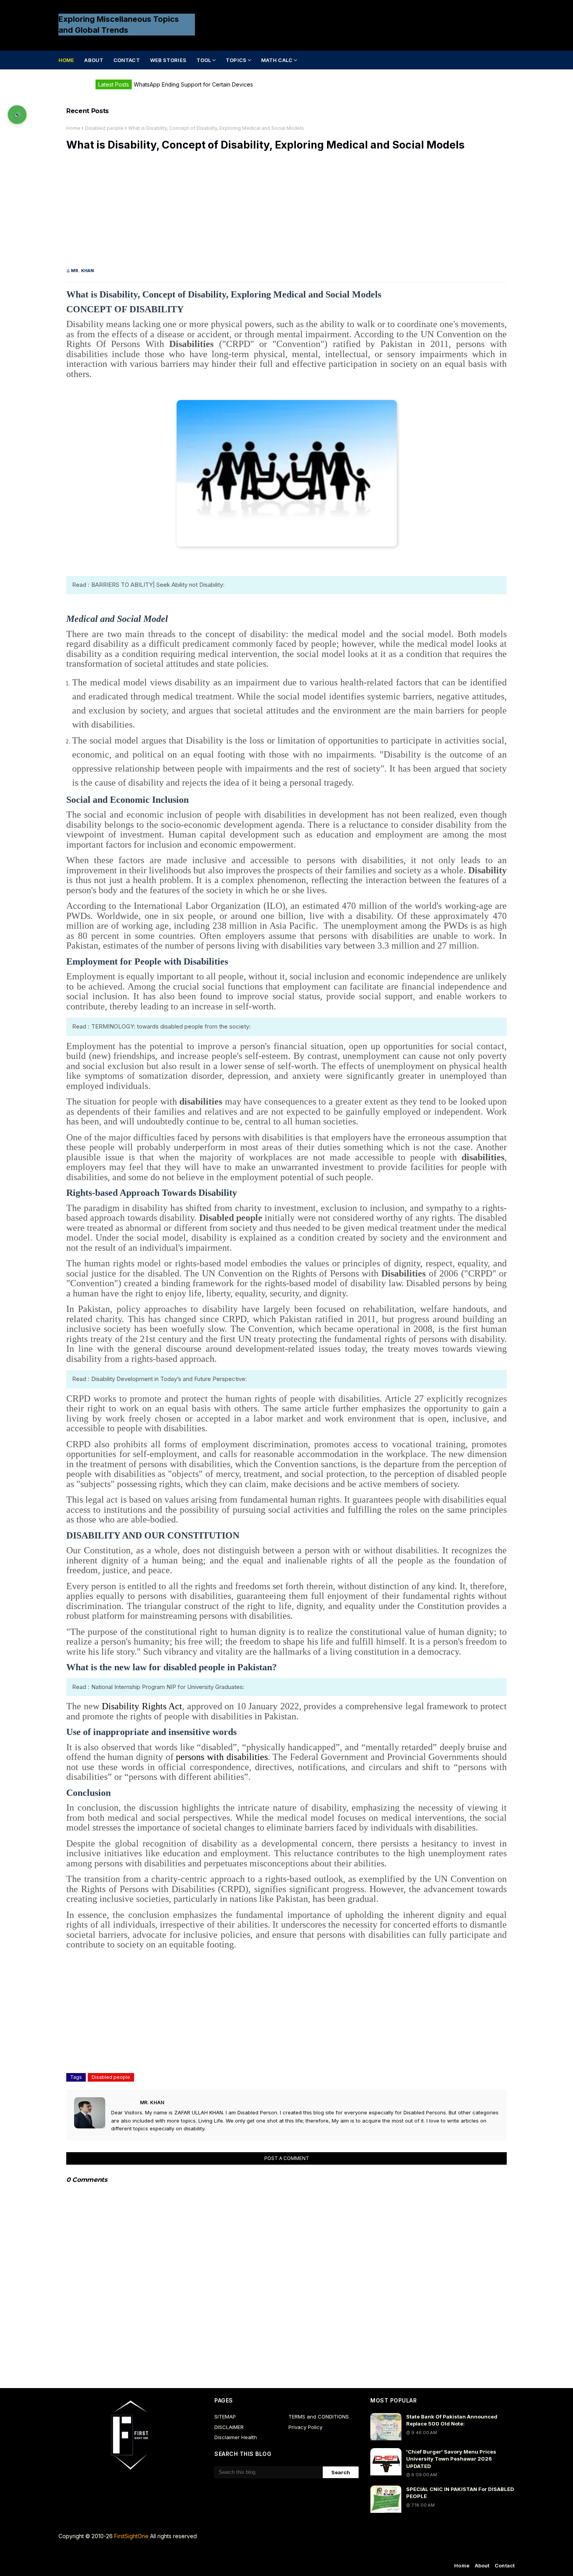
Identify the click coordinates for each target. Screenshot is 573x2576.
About (482, 2565)
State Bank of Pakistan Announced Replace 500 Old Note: (452, 2420)
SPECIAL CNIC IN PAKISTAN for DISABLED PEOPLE (460, 2493)
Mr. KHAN (82, 271)
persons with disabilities (222, 1757)
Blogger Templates (206, 2552)
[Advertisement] (286, 213)
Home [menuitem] (66, 60)
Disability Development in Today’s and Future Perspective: (169, 1379)
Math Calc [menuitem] (277, 60)
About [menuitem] (94, 60)
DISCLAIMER (229, 2427)
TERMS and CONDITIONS (319, 2417)
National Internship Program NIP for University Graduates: (168, 1687)
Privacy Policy (305, 2427)
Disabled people (104, 128)
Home (73, 128)
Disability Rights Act (142, 1706)
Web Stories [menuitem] (168, 60)
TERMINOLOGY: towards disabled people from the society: (171, 1026)
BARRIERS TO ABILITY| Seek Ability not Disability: (158, 585)
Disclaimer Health (236, 2437)
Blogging (123, 2552)
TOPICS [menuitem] (236, 60)
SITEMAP (225, 2417)
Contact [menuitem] (127, 60)
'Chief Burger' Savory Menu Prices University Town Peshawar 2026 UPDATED (451, 2459)
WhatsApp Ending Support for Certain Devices (193, 84)
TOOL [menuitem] (204, 60)
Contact (505, 2565)
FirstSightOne (131, 2536)
